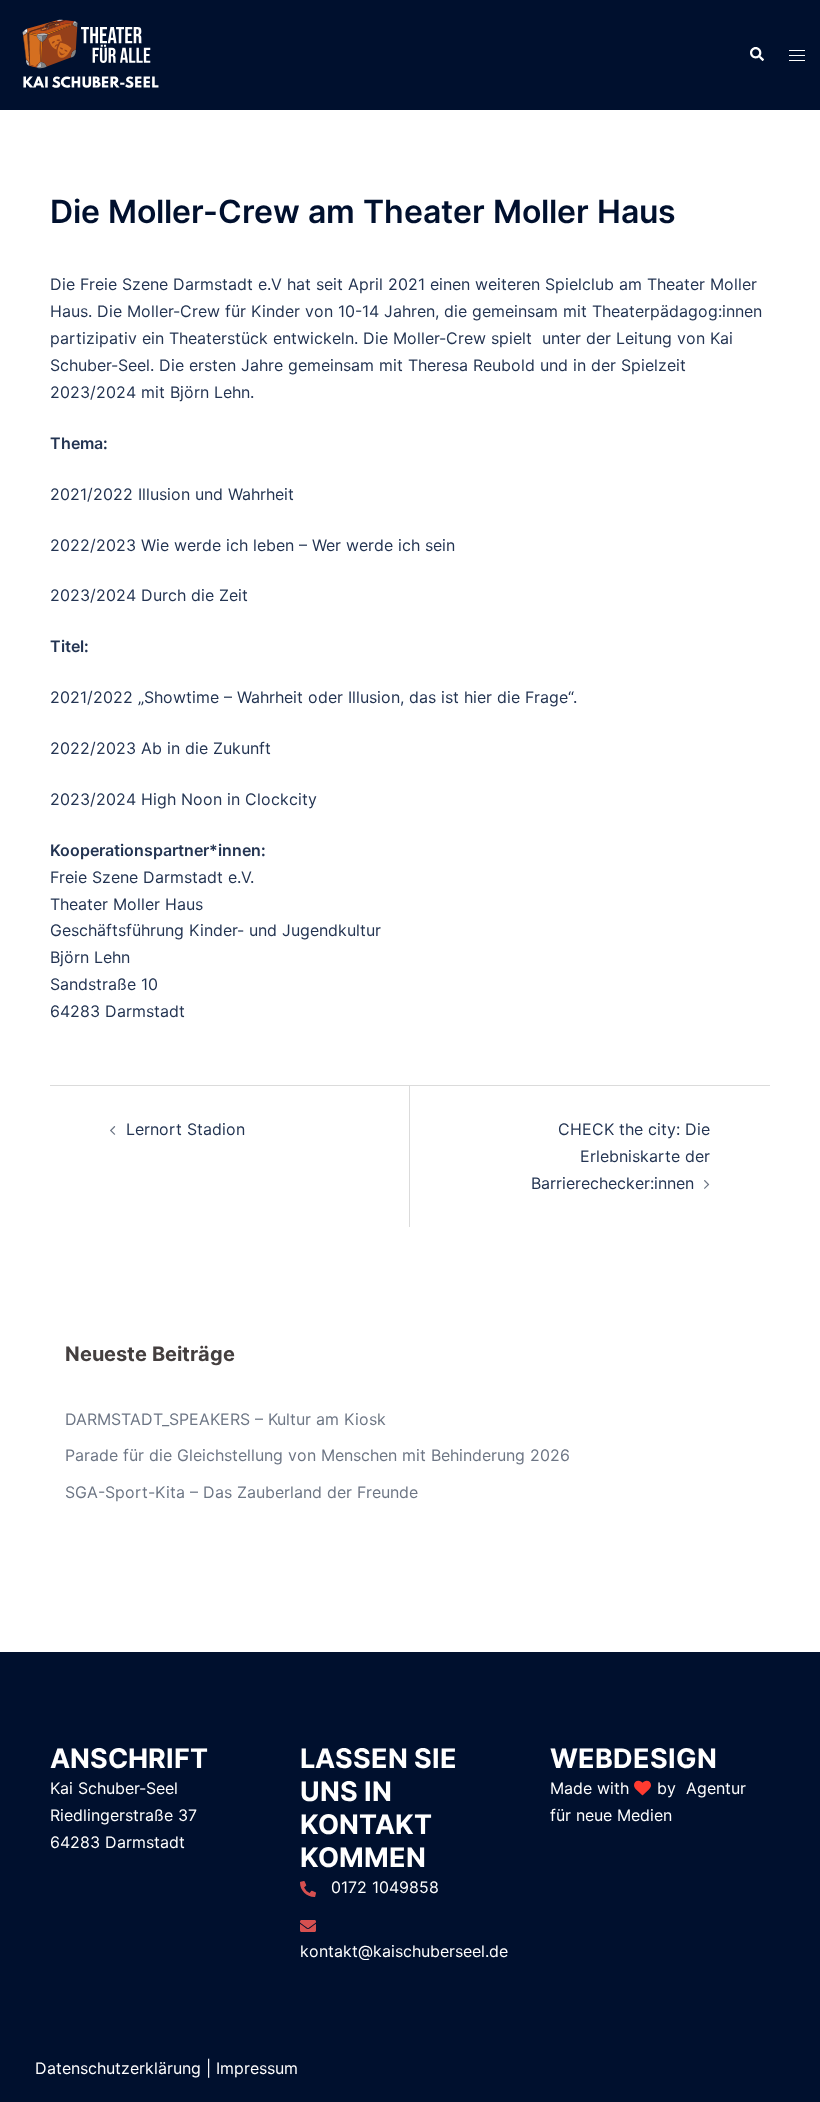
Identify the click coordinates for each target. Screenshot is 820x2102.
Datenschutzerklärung (118, 2068)
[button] (756, 55)
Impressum (257, 2068)
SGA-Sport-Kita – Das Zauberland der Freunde (241, 1492)
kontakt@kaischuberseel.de (404, 1951)
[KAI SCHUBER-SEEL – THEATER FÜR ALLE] (90, 53)
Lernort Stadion (185, 1129)
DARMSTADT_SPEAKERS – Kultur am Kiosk (225, 1419)
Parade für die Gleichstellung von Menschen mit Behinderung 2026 (317, 1455)
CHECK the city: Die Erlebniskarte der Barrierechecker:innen (620, 1156)
